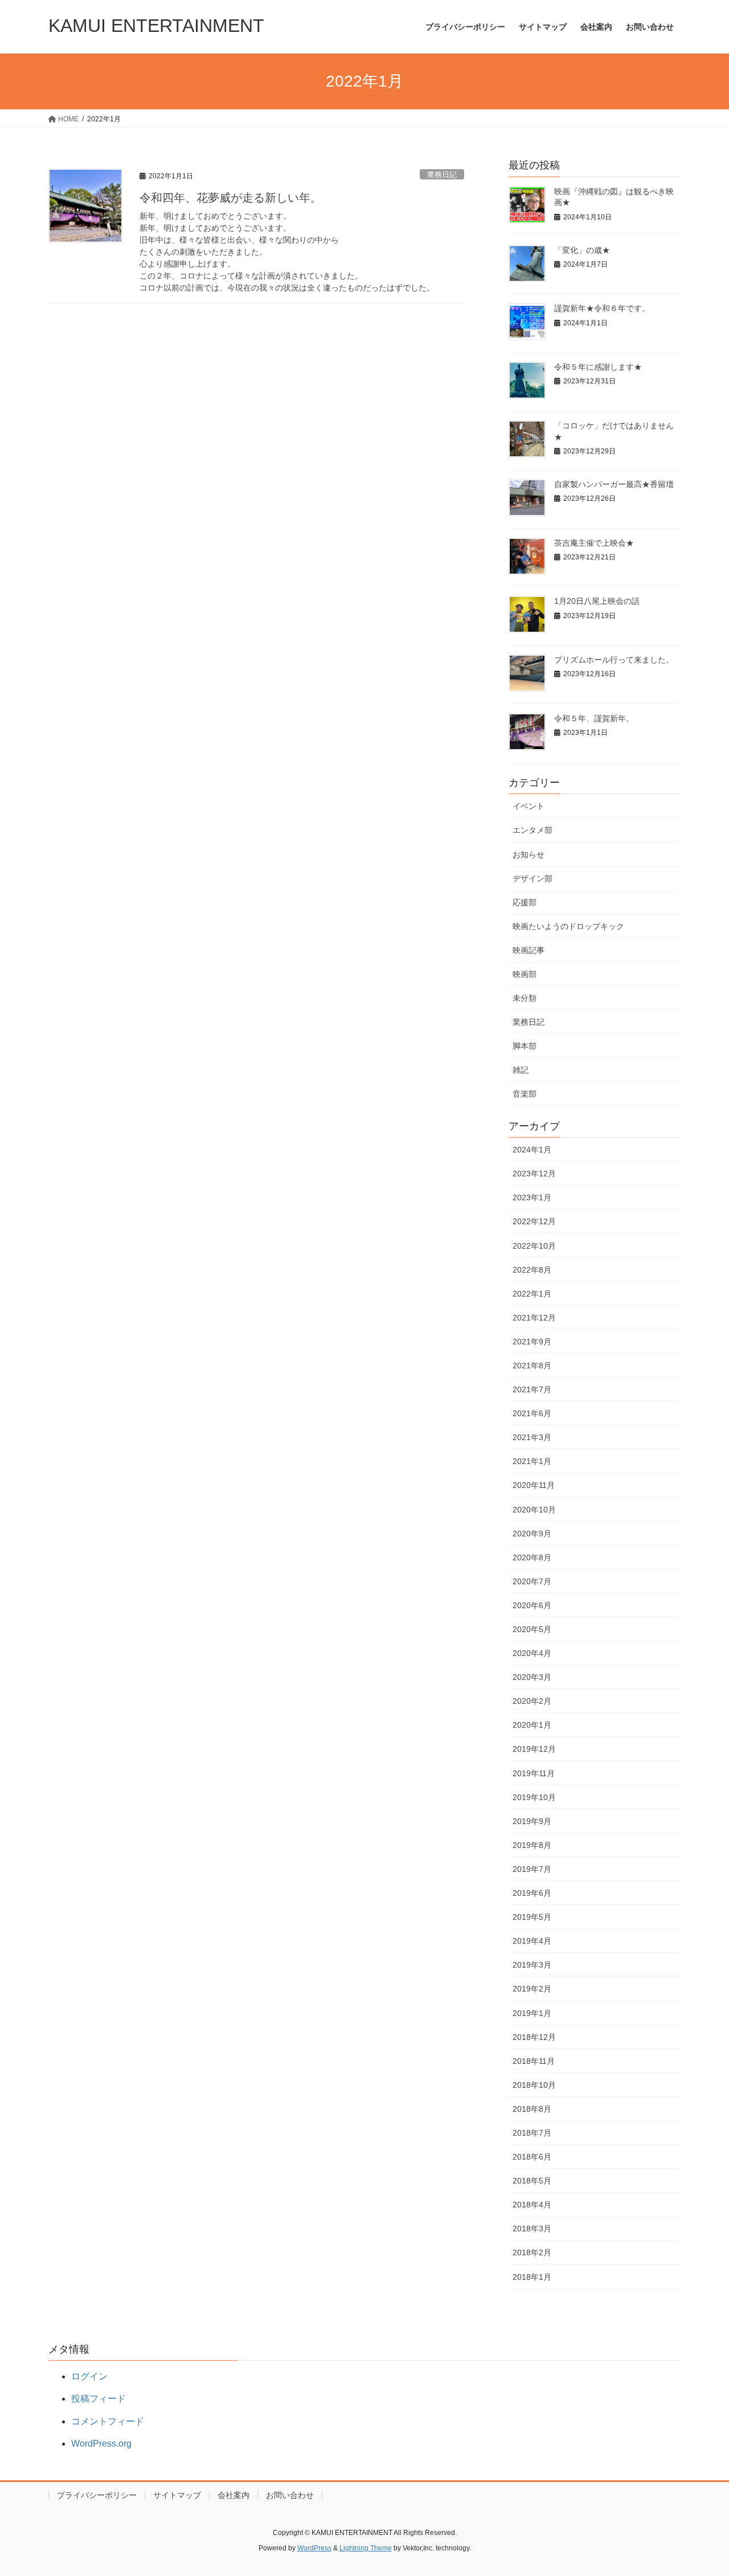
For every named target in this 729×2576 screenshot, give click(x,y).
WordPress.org (101, 2444)
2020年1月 (532, 1725)
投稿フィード (99, 2399)
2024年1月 (532, 1150)
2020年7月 (532, 1581)
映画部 (525, 974)
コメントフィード (108, 2421)
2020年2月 (532, 1701)
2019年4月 (532, 1941)
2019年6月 (532, 1893)
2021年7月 (532, 1389)
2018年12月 (534, 2037)
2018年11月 (534, 2061)
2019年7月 (532, 1869)
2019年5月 (532, 1917)
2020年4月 (532, 1653)
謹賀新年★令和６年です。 (602, 308)
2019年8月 (532, 1845)
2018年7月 (532, 2133)
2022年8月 (532, 1270)
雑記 (521, 1070)
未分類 (525, 998)
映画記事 (529, 950)
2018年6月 (532, 2157)
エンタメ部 (533, 830)
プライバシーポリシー (97, 2495)
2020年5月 (532, 1629)
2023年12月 (534, 1173)
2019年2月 (532, 1989)
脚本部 (525, 1046)
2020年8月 (532, 1557)
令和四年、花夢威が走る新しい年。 (231, 198)
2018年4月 (532, 2205)
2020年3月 (532, 1677)
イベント (529, 806)
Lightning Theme (366, 2548)
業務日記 (442, 175)
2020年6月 (532, 1605)
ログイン (89, 2376)
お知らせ (529, 854)
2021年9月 (532, 1342)
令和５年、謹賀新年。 (594, 718)
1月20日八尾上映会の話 (597, 601)
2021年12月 (534, 1318)
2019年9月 (532, 1821)
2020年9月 (532, 1534)
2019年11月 (534, 1773)
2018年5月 (532, 2181)
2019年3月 (532, 1965)
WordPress (314, 2548)
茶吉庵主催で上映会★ (594, 543)
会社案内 (234, 2495)
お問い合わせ (290, 2495)
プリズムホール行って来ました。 (614, 660)
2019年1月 (532, 2013)
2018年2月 (532, 2252)
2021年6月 (532, 1413)
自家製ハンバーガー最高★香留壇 (614, 484)
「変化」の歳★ (582, 250)
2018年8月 (532, 2109)
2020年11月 (534, 1485)
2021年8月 (532, 1365)
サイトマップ (177, 2495)
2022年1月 (532, 1294)
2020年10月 (534, 1510)
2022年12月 (534, 1221)
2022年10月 (534, 1246)
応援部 (525, 902)
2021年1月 (532, 1461)
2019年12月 (534, 1749)
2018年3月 (532, 2229)
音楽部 (525, 1094)
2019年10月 (534, 1797)
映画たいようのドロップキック (568, 926)
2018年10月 (534, 2085)
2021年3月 (532, 1437)
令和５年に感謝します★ (598, 367)
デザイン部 (533, 878)
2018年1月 (532, 2277)
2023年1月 (532, 1197)
